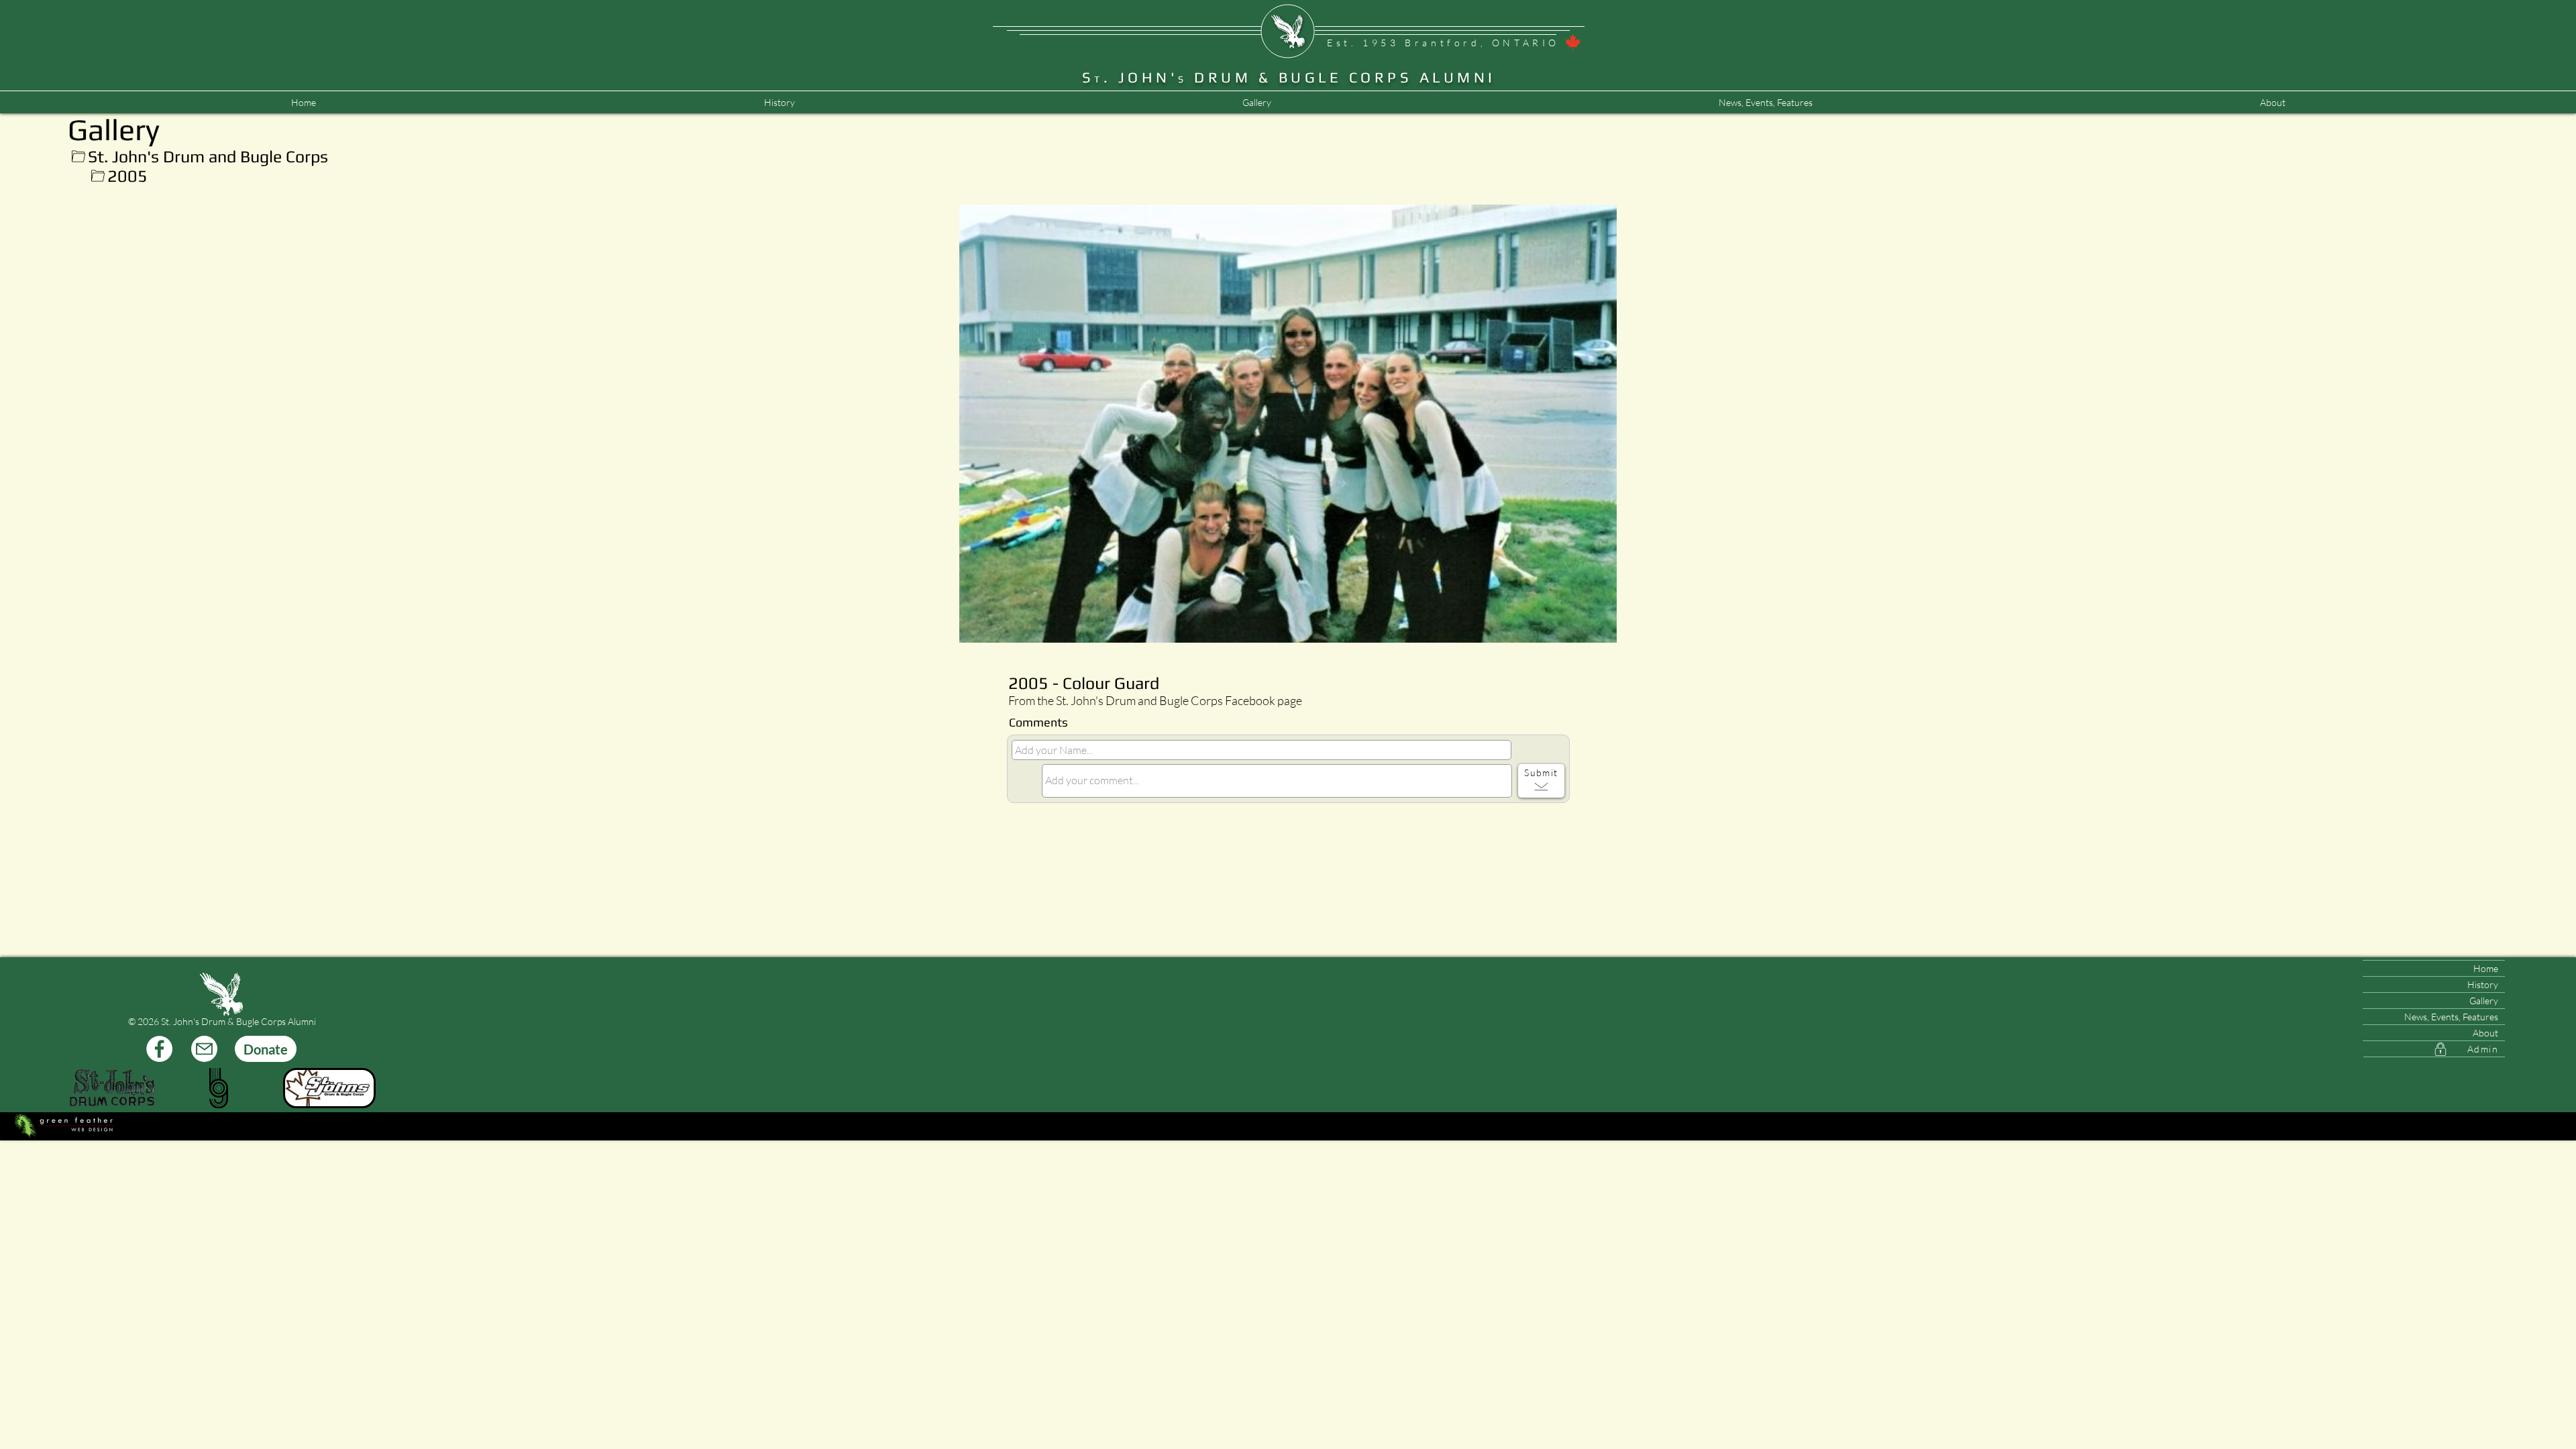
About (2485, 1033)
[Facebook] (159, 1049)
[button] (1765, 103)
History (2483, 984)
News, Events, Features (2451, 1017)
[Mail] (204, 1049)
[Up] (78, 157)
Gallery (2484, 1001)
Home (2486, 968)
